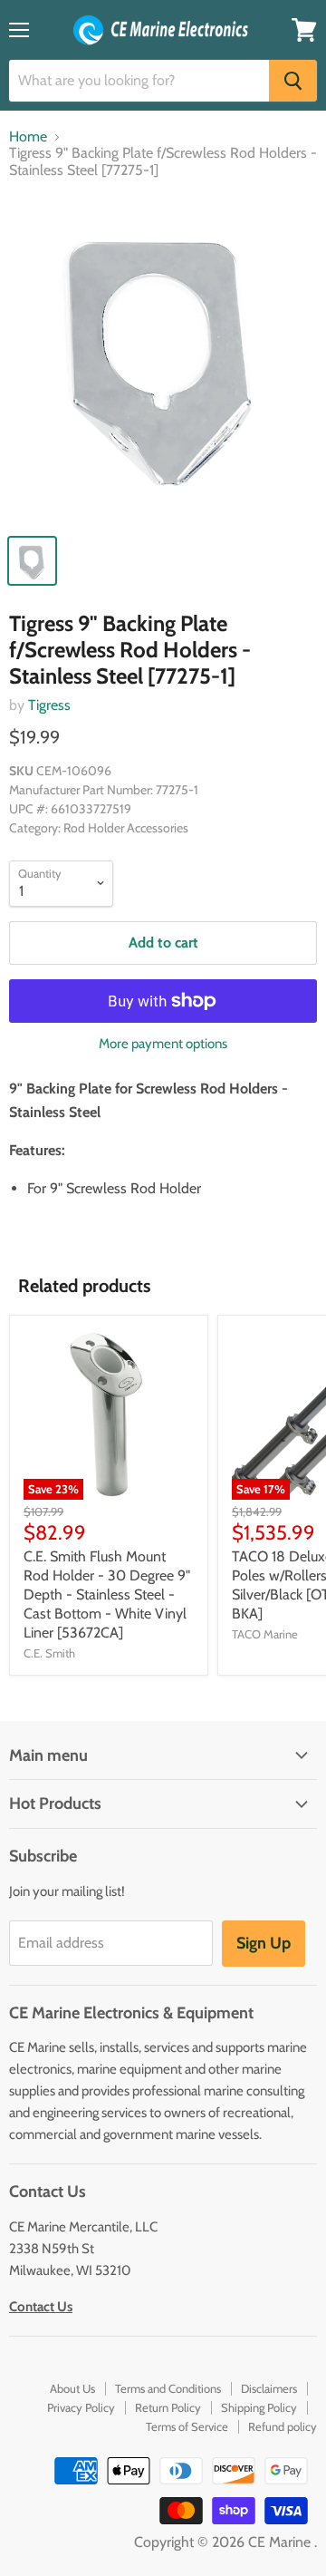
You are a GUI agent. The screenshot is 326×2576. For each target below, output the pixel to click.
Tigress (49, 705)
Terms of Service (187, 2426)
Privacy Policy (81, 2407)
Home (28, 137)
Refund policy (283, 2426)
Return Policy (168, 2407)
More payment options (163, 1044)
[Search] (293, 81)
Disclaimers (269, 2388)
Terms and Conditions (168, 2388)
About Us (72, 2388)
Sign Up (264, 1943)
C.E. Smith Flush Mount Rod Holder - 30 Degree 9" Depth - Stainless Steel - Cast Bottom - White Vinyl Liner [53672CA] (107, 1594)
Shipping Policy (259, 2407)
